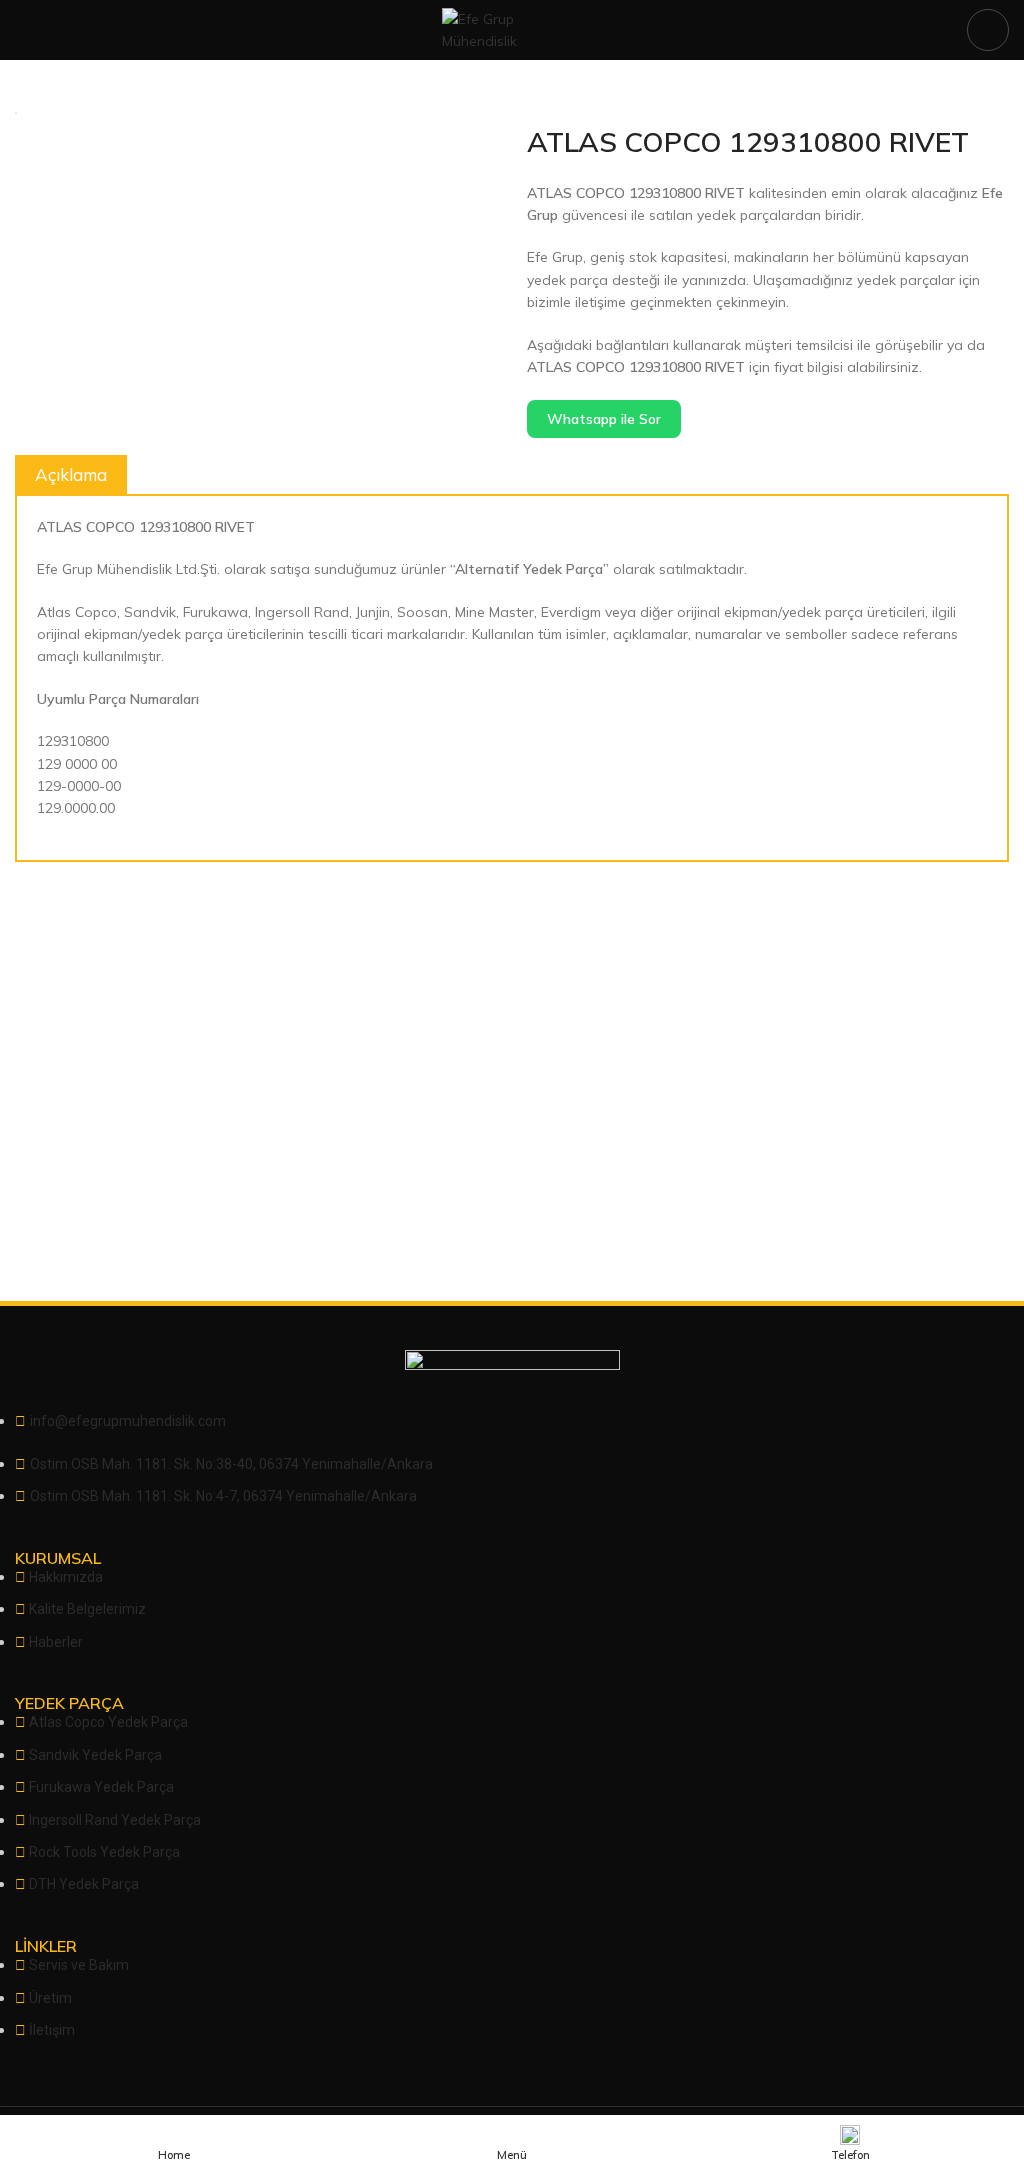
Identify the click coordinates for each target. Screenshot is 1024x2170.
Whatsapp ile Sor (604, 419)
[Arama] (988, 30)
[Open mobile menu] (23, 30)
